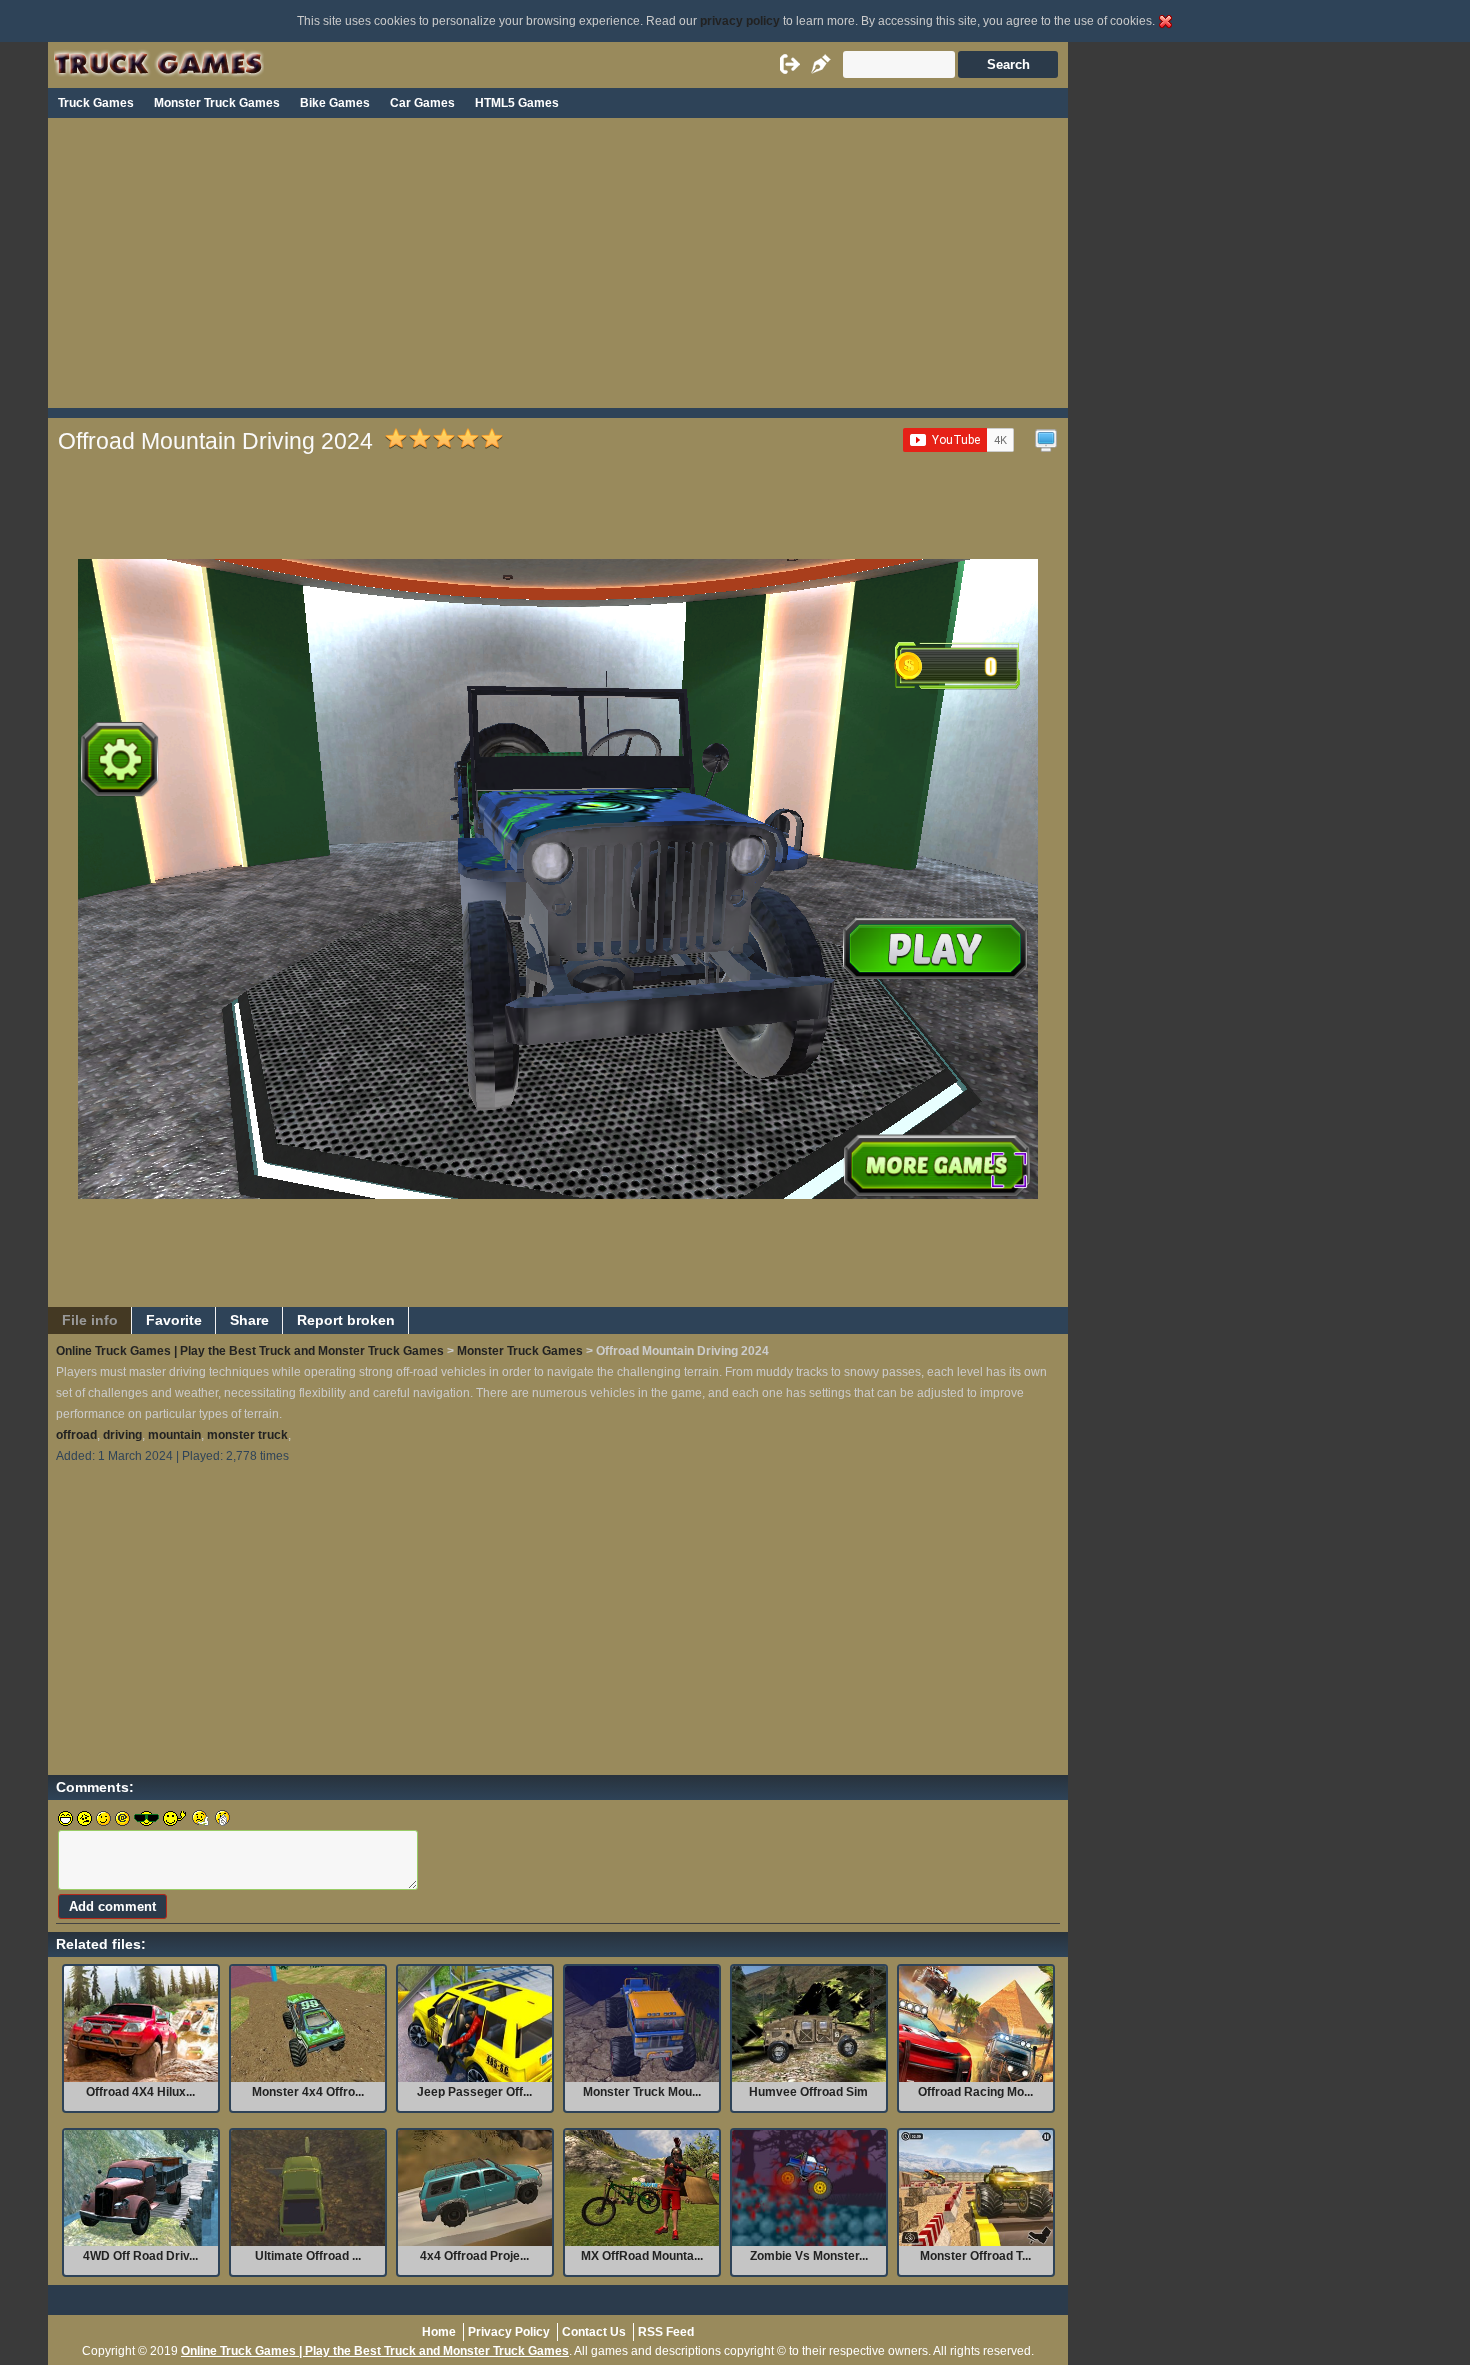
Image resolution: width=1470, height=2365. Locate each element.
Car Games (422, 103)
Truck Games (96, 103)
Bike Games (335, 103)
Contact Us (594, 2332)
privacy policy (740, 21)
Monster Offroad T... (975, 2256)
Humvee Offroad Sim (808, 2092)
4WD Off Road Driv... (140, 2256)
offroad (76, 1435)
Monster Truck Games (217, 103)
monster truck (247, 1435)
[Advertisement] (558, 268)
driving (122, 1435)
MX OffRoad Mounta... (642, 2256)
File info (90, 1320)
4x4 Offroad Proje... (474, 2256)
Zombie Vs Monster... (809, 2256)
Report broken (346, 1320)
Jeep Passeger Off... (474, 2092)
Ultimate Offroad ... (308, 2256)
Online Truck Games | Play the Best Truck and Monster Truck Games (250, 1351)
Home (439, 2332)
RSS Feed (666, 2332)
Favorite (174, 1320)
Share (249, 1320)
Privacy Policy (509, 2332)
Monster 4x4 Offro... (308, 2092)
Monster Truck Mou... (642, 2092)
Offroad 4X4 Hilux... (140, 2092)
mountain (174, 1435)
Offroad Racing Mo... (975, 2092)
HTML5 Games (517, 103)
